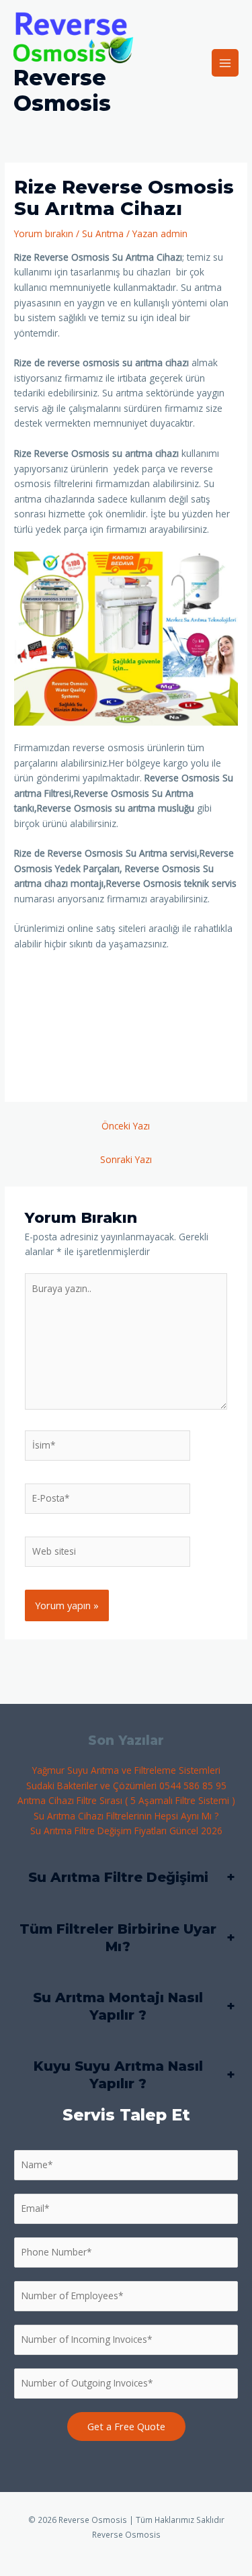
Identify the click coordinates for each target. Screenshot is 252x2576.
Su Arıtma (103, 233)
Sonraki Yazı (126, 1159)
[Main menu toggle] (225, 63)
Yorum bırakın (44, 233)
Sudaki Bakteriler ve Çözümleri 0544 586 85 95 (126, 1786)
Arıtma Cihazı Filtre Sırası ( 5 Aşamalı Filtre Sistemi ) (126, 1800)
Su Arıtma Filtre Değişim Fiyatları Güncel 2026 (126, 1831)
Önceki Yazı (126, 1126)
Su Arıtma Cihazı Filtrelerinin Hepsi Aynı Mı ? (126, 1816)
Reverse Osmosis (62, 90)
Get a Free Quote (126, 2426)
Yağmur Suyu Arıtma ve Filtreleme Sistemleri (126, 1770)
